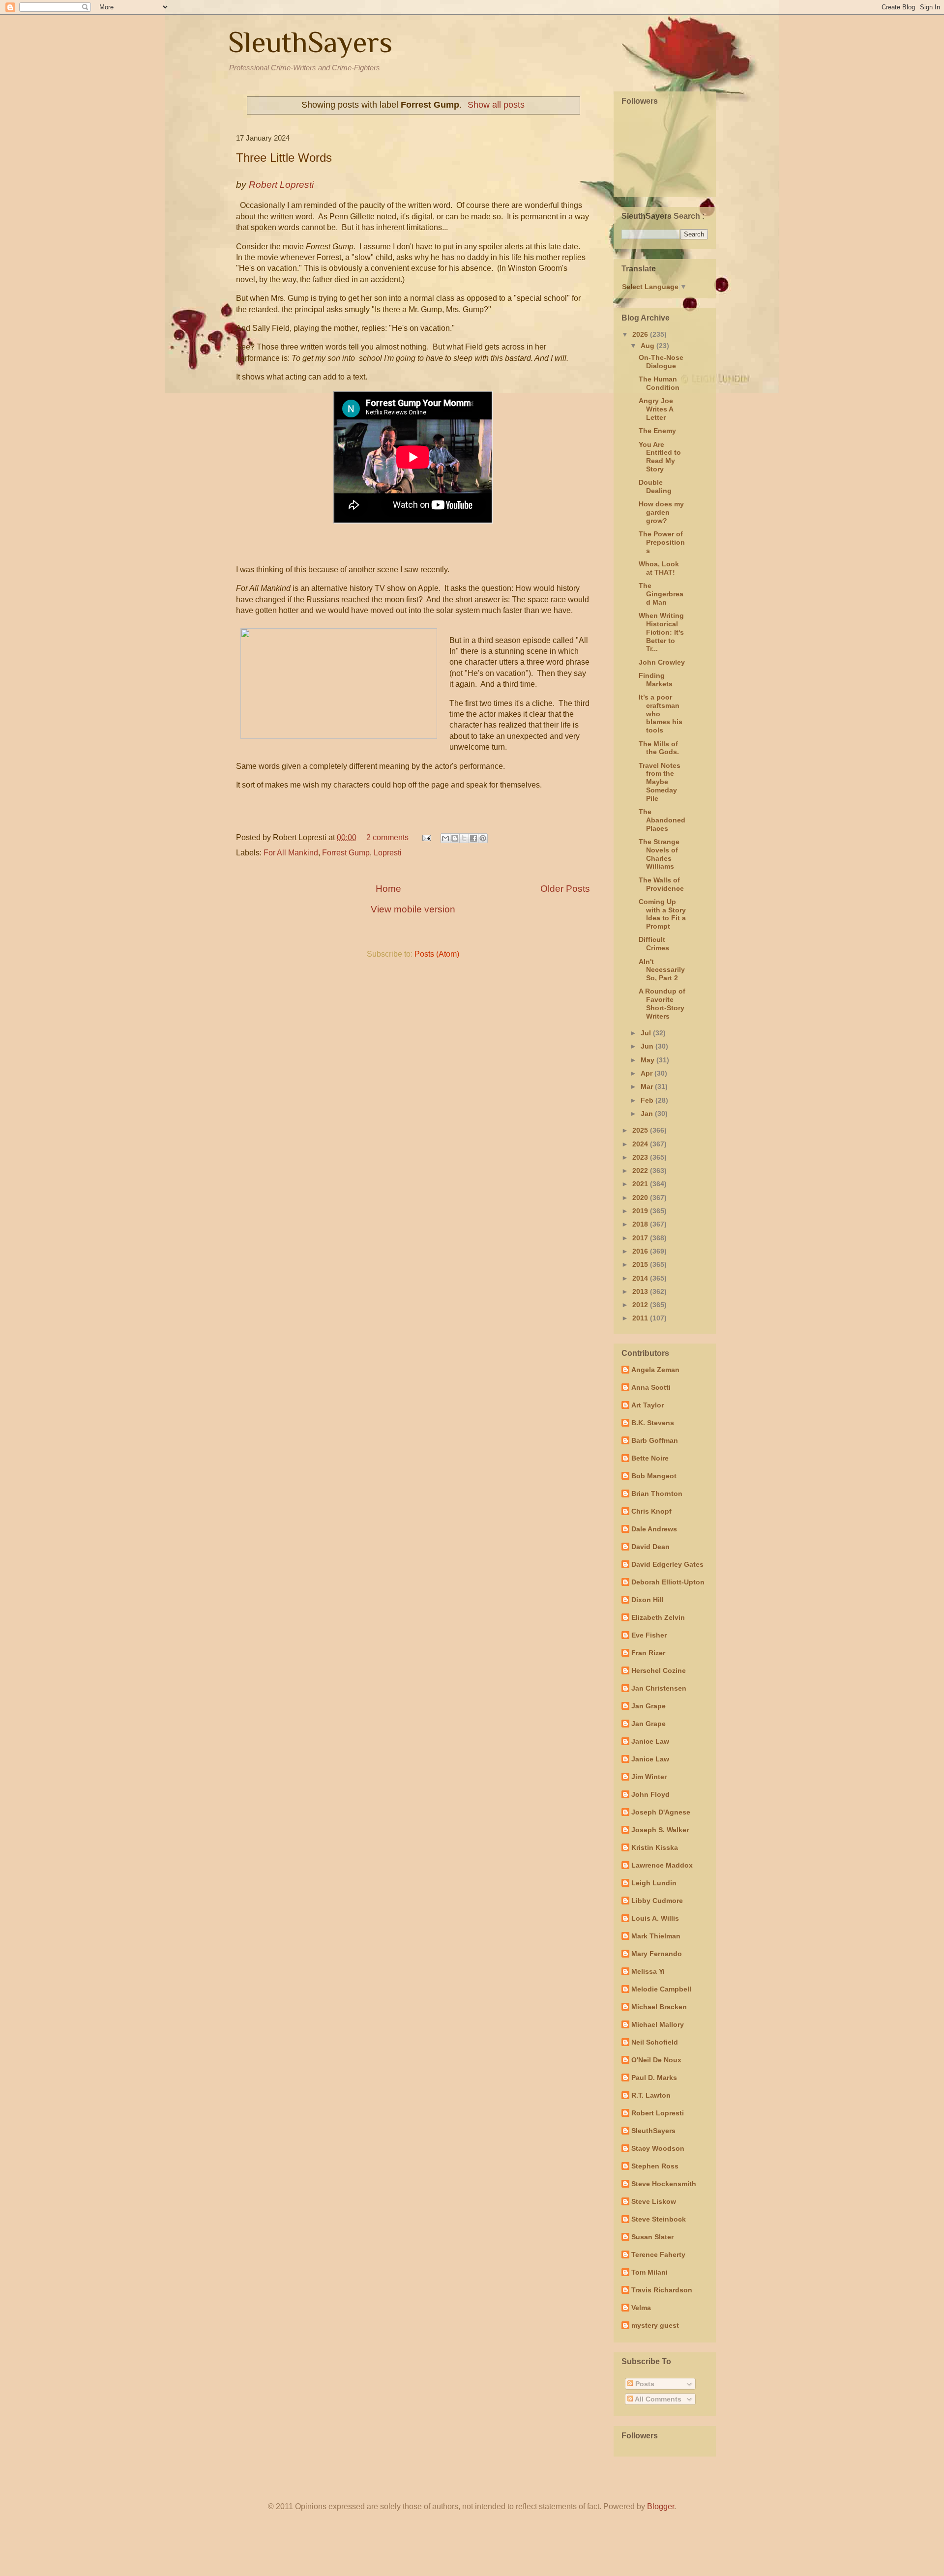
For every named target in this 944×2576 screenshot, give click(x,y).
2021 (641, 1184)
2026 (641, 334)
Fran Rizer (648, 1653)
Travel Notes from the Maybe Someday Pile (660, 782)
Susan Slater (652, 2237)
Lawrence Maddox (662, 1865)
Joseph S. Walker (660, 1830)
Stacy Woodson (658, 2148)
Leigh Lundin (654, 1883)
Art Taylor (648, 1405)
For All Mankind (291, 853)
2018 (641, 1224)
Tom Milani (649, 2272)
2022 (641, 1171)
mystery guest (655, 2325)
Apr (648, 1073)
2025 (641, 1130)
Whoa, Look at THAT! (659, 568)
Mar (648, 1086)
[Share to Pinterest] (483, 838)
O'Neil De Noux (656, 2060)
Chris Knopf (651, 1511)
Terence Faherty (658, 2254)
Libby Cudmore (657, 1901)
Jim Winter (649, 1777)
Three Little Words (284, 158)
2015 (641, 1264)
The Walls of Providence (661, 884)
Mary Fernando (657, 1954)
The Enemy (657, 431)
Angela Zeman (655, 1370)
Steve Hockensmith (664, 2184)
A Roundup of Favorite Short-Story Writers (662, 1003)
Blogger (661, 2506)
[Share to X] (464, 838)
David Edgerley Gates (667, 1564)
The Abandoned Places (662, 820)
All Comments (657, 2399)
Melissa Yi (648, 1971)
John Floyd (650, 1794)
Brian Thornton (657, 1493)
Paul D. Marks (654, 2078)
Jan (648, 1113)
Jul (647, 1033)
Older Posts (565, 889)
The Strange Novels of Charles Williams (659, 854)
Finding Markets (656, 680)
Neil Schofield (655, 2042)
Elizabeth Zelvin (658, 1617)
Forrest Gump (346, 853)
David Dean (650, 1547)
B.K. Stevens (653, 1423)
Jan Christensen (659, 1688)
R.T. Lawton (651, 2095)
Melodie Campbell (661, 1989)
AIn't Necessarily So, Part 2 (662, 970)
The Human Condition (659, 383)
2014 (641, 1278)
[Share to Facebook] (473, 838)
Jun (648, 1046)
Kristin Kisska (655, 1847)
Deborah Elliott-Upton (668, 1582)
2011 (641, 1318)
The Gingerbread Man (661, 594)
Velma (641, 2308)
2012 (641, 1305)
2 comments (387, 837)
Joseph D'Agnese (661, 1812)
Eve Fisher (649, 1635)
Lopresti (388, 853)
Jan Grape (649, 1706)
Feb (648, 1100)
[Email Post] (426, 837)
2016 (641, 1251)
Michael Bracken (659, 2007)
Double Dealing (655, 486)
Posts (644, 2384)
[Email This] (445, 838)
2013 (641, 1291)
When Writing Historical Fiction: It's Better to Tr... (661, 632)
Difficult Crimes (654, 944)
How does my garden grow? (661, 512)
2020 (641, 1198)
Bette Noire (650, 1458)
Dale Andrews (654, 1529)
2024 (641, 1144)
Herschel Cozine (659, 1670)
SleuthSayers (310, 42)
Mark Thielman (656, 1936)
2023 (641, 1157)
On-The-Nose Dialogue (661, 362)
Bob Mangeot (654, 1476)
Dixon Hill (648, 1600)
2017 (641, 1238)
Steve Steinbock (659, 2219)
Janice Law (650, 1741)
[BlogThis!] (455, 838)
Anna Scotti (651, 1387)
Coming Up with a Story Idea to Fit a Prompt (662, 914)
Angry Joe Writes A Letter (656, 409)
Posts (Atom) (437, 954)
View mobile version (413, 909)
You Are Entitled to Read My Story (660, 457)
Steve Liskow (654, 2201)
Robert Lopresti (658, 2113)
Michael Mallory (658, 2024)
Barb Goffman (655, 1440)
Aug (649, 346)
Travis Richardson (662, 2290)
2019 (641, 1211)
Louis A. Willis (655, 1918)
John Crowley (662, 662)
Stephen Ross (655, 2166)
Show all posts (496, 105)
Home (388, 889)
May (649, 1060)
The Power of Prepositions (662, 542)
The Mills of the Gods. (659, 748)
